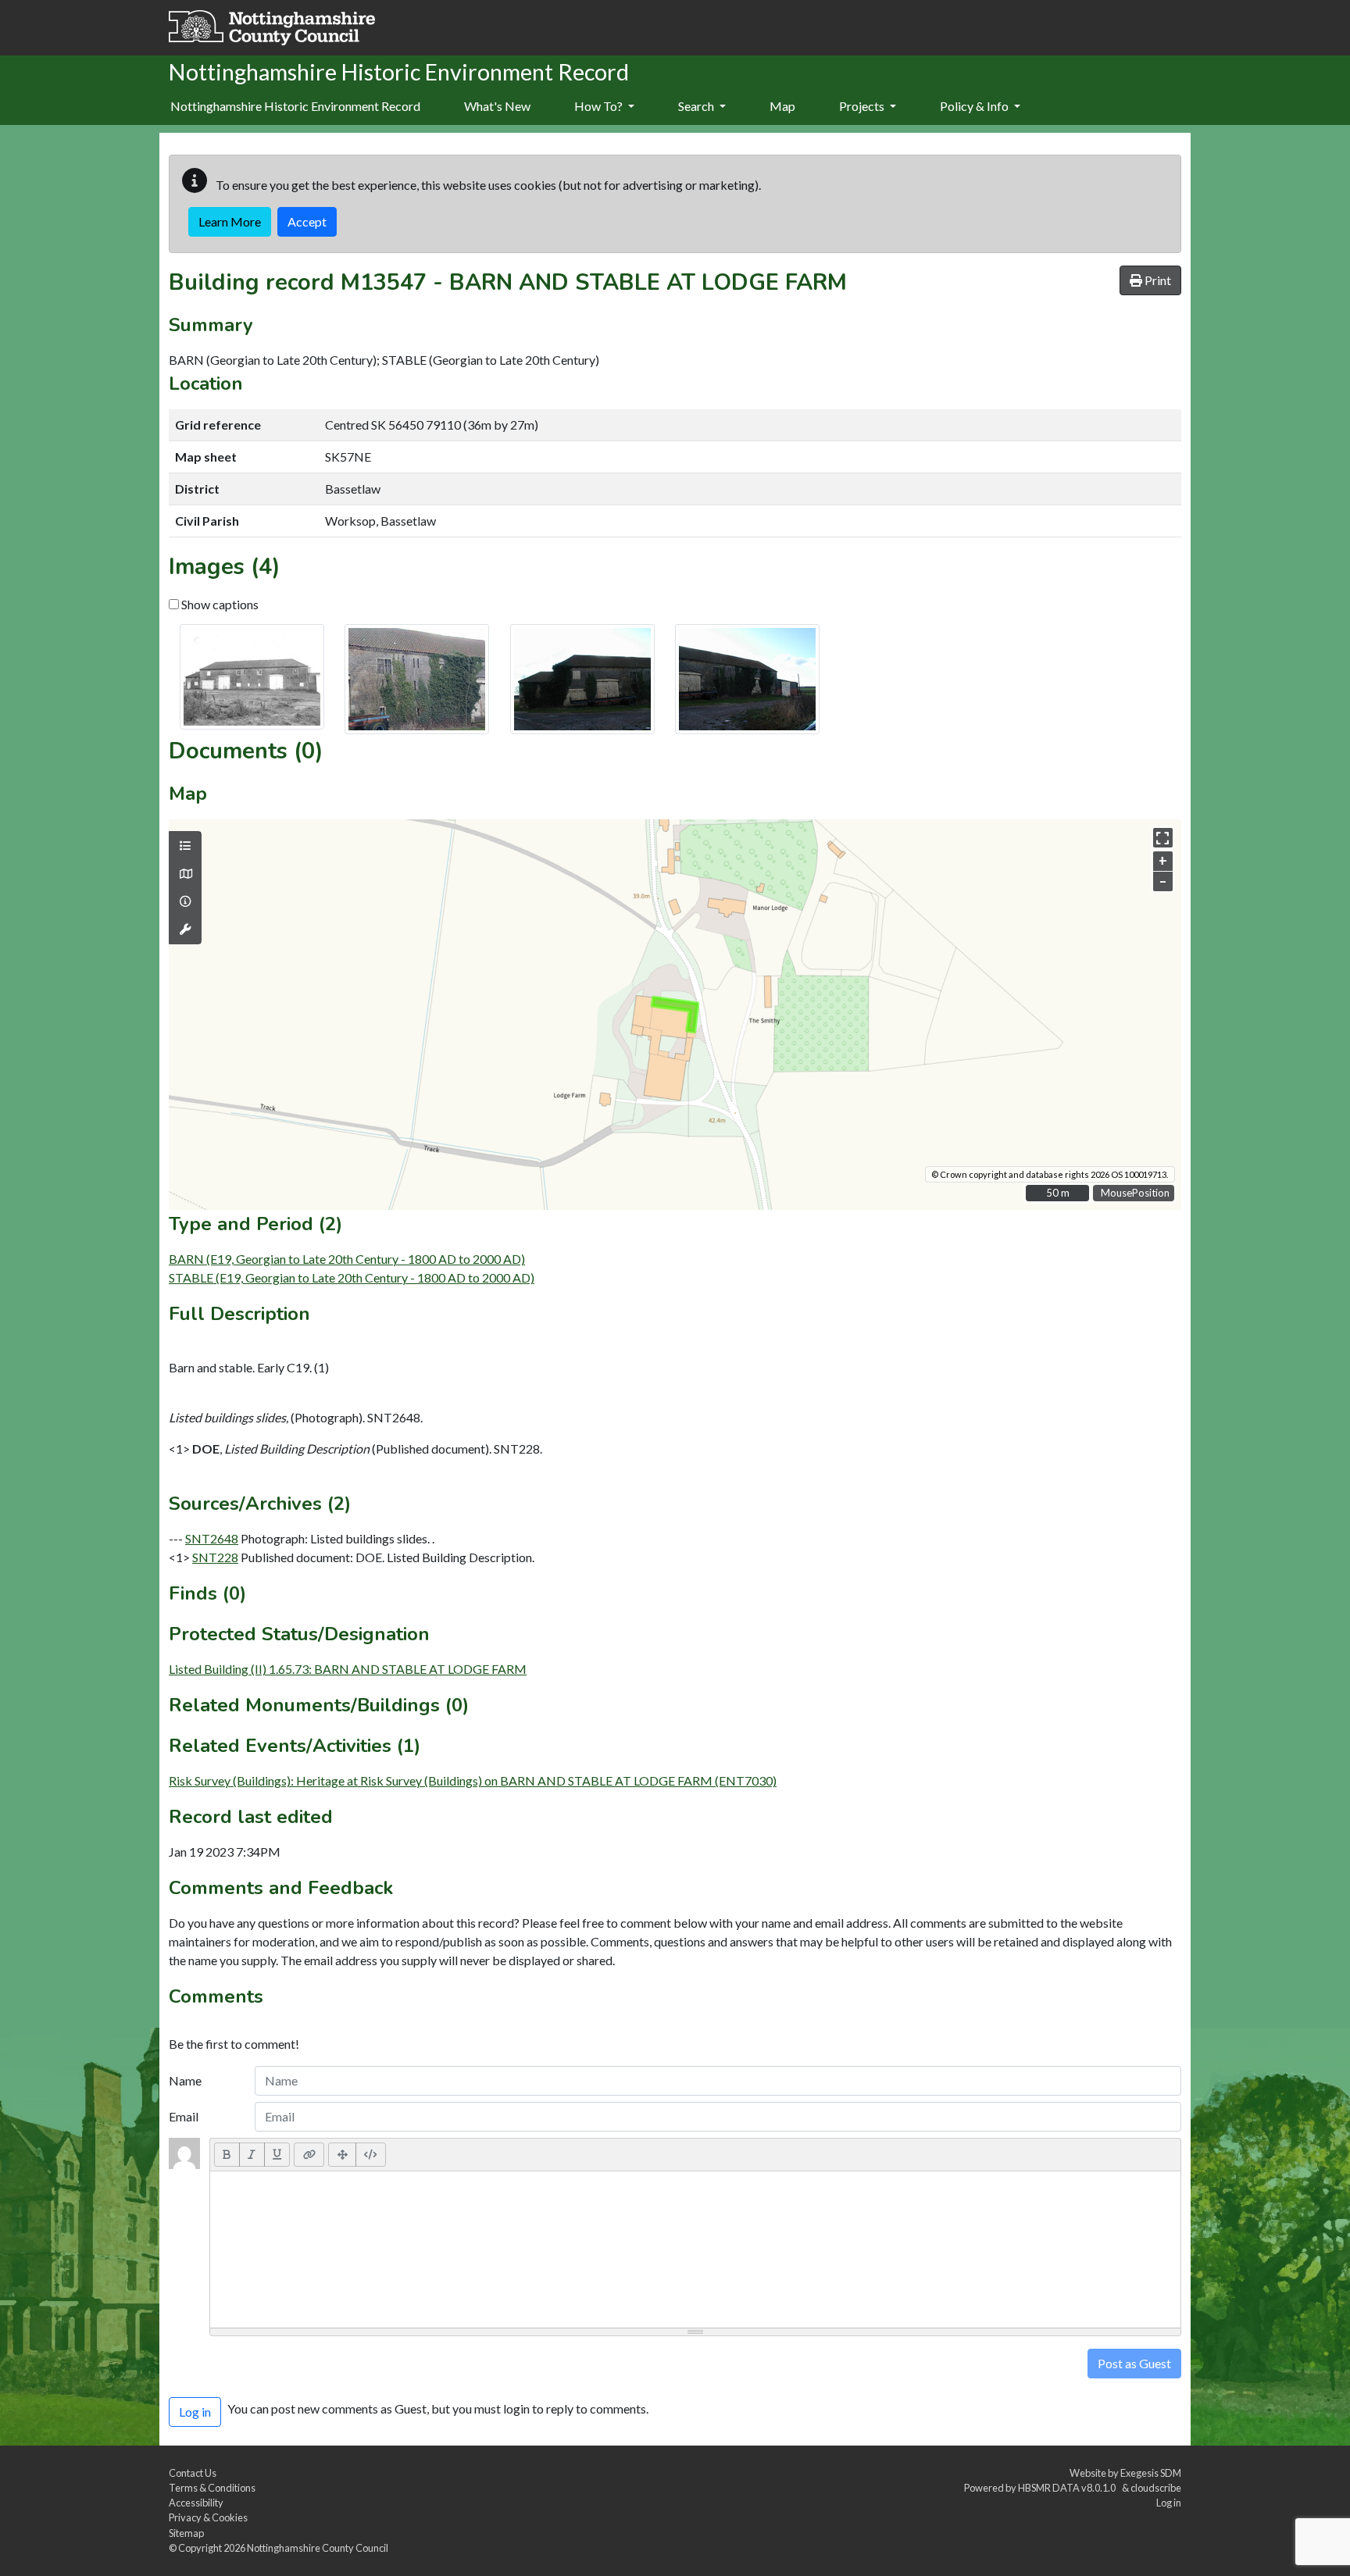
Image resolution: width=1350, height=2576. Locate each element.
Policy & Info (975, 106)
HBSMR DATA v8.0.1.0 (1068, 2488)
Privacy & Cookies (208, 2517)
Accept (307, 221)
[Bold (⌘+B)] (227, 2154)
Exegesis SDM (1151, 2473)
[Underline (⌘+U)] (277, 2154)
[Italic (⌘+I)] (252, 2154)
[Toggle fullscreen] (1163, 838)
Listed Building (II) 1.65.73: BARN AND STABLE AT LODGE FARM (348, 1669)
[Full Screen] (342, 2154)
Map (782, 106)
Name (185, 2080)
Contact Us (193, 2473)
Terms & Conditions (212, 2488)
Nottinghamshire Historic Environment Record (295, 106)
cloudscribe (1156, 2488)
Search (697, 106)
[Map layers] (185, 846)
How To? (600, 106)
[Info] (185, 901)
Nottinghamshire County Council (318, 2548)
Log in (1169, 2503)
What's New (497, 106)
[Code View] (371, 2154)
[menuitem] (497, 107)
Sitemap (186, 2533)
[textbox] (695, 2250)
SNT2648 (212, 1538)
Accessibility (196, 2503)
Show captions (219, 604)
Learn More (230, 221)
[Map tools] (185, 929)
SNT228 (215, 1557)
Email (184, 2116)
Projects (863, 106)
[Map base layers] (185, 874)
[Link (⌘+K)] (309, 2154)
